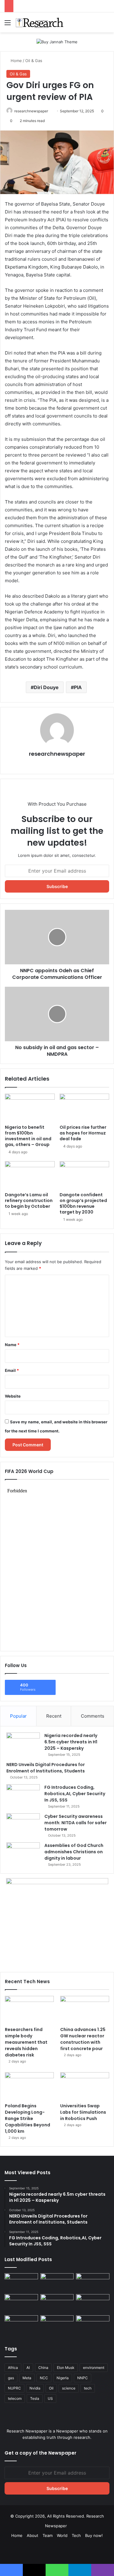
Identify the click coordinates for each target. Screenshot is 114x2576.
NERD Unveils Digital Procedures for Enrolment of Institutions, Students (46, 1768)
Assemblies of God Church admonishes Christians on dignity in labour (74, 1852)
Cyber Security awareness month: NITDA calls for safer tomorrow (76, 1823)
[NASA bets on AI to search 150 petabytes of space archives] (57, 2325)
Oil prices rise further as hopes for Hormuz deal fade (83, 1133)
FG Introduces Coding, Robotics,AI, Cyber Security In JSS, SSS (75, 1794)
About (33, 2535)
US (50, 2398)
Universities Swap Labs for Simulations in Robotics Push (83, 2112)
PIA (78, 687)
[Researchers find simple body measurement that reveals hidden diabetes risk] (29, 2010)
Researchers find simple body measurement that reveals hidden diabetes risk (26, 2042)
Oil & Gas (34, 61)
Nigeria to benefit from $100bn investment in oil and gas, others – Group (28, 1136)
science (69, 2388)
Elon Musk (66, 2368)
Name (12, 1345)
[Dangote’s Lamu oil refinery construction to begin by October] (30, 1175)
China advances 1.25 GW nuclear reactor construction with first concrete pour (83, 2039)
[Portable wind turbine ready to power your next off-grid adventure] (93, 2304)
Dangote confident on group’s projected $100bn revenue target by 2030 (83, 1203)
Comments (93, 1716)
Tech (76, 2535)
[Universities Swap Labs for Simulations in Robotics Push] (85, 2086)
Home (16, 61)
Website (13, 1396)
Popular (18, 1716)
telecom (15, 2398)
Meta (27, 2378)
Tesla (35, 2398)
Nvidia (35, 2388)
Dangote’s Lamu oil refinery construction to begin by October (29, 1200)
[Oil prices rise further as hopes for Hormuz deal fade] (85, 1108)
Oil (51, 2388)
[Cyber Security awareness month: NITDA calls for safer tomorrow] (23, 1825)
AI (28, 2368)
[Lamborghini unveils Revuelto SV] (21, 2283)
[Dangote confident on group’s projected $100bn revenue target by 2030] (85, 1175)
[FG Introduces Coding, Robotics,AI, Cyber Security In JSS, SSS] (23, 1794)
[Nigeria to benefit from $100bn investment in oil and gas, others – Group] (30, 1108)
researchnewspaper (31, 111)
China (43, 2368)
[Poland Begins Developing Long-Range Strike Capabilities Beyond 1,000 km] (29, 2086)
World (62, 2535)
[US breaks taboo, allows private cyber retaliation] (21, 2325)
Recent (54, 1716)
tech (88, 2388)
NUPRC (14, 2388)
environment (94, 2368)
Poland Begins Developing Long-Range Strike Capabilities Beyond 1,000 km (28, 2119)
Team (48, 2535)
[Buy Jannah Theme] (57, 41)
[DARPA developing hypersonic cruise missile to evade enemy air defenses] (93, 2325)
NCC (44, 2378)
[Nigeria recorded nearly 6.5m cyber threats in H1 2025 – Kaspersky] (23, 1742)
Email (12, 1370)
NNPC (83, 2378)
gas (11, 2378)
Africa (13, 2368)
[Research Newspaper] (40, 22)
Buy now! (94, 2535)
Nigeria (63, 2378)
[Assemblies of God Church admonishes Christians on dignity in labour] (23, 1854)
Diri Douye (46, 687)
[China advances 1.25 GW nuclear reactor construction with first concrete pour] (85, 2010)
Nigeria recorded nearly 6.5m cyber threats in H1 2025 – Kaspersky (71, 1742)
